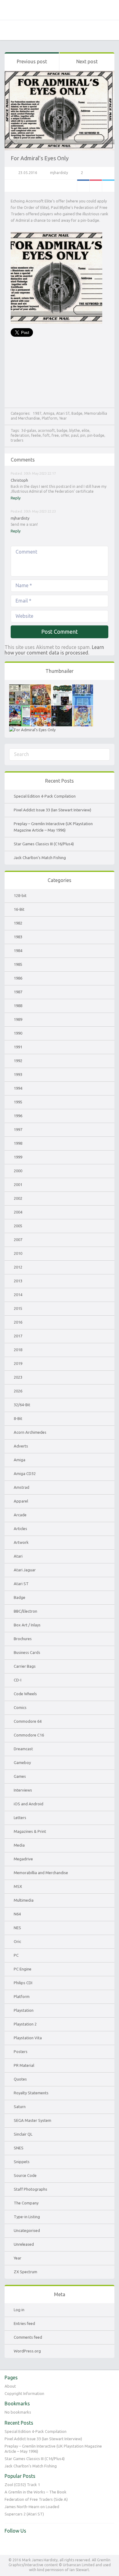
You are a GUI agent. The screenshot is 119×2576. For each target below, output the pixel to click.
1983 (18, 937)
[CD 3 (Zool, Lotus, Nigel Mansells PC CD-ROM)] (62, 709)
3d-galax (29, 430)
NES (17, 1928)
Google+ (96, 186)
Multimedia (24, 1900)
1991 (18, 1047)
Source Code (25, 2175)
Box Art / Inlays (27, 1625)
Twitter (108, 186)
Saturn (20, 2107)
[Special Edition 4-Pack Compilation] (20, 688)
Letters (20, 1818)
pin (83, 435)
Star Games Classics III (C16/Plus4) (44, 844)
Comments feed (28, 2337)
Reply (16, 498)
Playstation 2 (25, 2024)
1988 (18, 1006)
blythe (75, 430)
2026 (18, 1391)
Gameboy (22, 1762)
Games (20, 1776)
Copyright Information (24, 2393)
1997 (18, 1129)
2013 (18, 1281)
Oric (17, 1941)
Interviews (23, 1790)
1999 (18, 1157)
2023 (18, 1377)
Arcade (20, 1515)
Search (24, 30)
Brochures (23, 1639)
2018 (18, 1350)
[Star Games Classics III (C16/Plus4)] (83, 688)
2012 (18, 1267)
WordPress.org (27, 2351)
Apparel (21, 1501)
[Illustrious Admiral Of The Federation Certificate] (32, 730)
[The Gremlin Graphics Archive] (60, 10)
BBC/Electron (25, 1611)
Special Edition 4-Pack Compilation (45, 796)
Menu (110, 30)
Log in (19, 2310)
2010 (18, 1253)
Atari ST (63, 413)
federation (20, 435)
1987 (37, 413)
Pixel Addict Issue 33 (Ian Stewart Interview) (52, 810)
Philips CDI (23, 1983)
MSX (18, 1886)
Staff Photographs (31, 2189)
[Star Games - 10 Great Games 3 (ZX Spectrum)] (41, 709)
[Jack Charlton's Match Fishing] (20, 709)
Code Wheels (25, 1694)
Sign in (95, 30)
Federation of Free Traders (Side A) (36, 2499)
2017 (18, 1336)
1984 (18, 951)
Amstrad (22, 1487)
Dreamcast (23, 1749)
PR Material (24, 2065)
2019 (18, 1363)
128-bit (20, 895)
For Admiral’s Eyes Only (40, 158)
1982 (18, 923)
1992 (18, 1061)
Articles (20, 1529)
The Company (26, 2203)
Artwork (21, 1542)
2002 (18, 1198)
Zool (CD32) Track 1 (22, 2485)
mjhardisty (59, 173)
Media (19, 1845)
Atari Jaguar (25, 1570)
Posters (21, 2052)
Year (63, 418)
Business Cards (27, 1652)
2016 (18, 1322)
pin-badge (96, 435)
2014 (18, 1295)
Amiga (49, 413)
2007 (18, 1240)
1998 (18, 1143)
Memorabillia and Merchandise (41, 1873)
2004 (18, 1212)
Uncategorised (27, 2230)
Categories (9, 30)
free (55, 435)
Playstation (24, 2010)
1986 (18, 978)
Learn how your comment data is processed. (54, 650)
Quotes (20, 2079)
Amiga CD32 (25, 1473)
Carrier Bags (25, 1666)
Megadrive (23, 1859)
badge (62, 430)
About (10, 2386)
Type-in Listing (27, 2217)
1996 (18, 1116)
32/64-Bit (22, 1405)
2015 (18, 1308)
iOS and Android (29, 1804)
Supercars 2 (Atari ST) (24, 2514)
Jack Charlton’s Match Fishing (40, 858)
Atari (18, 1556)
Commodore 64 (28, 1721)
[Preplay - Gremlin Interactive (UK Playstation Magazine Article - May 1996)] (62, 688)
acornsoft (46, 430)
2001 (18, 1184)
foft (46, 435)
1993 (18, 1074)
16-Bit (19, 909)
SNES (19, 2148)
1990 (18, 1033)
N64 (17, 1914)
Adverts (21, 1446)
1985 (18, 964)
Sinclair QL (23, 2134)
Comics (20, 1707)
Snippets (22, 2162)
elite (86, 430)
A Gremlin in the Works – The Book (36, 2492)
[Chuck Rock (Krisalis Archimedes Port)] (83, 709)
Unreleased (24, 2244)
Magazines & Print (30, 1831)
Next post (87, 61)
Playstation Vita (28, 2038)
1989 (18, 1019)
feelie (36, 435)
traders (17, 440)
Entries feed (24, 2323)
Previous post (32, 61)
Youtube (22, 2544)
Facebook (83, 186)
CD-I (18, 1680)
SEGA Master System (32, 2120)
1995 (18, 1102)
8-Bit (18, 1418)
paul (75, 435)
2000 (18, 1171)
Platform (50, 418)
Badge (77, 413)
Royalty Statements (31, 2093)
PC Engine (23, 1969)
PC (16, 1955)
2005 (18, 1226)
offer (65, 435)
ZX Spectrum (25, 2272)
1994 (18, 1088)
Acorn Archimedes (30, 1432)
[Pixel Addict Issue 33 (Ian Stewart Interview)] (41, 688)
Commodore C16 (29, 1735)
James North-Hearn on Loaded (32, 2507)
